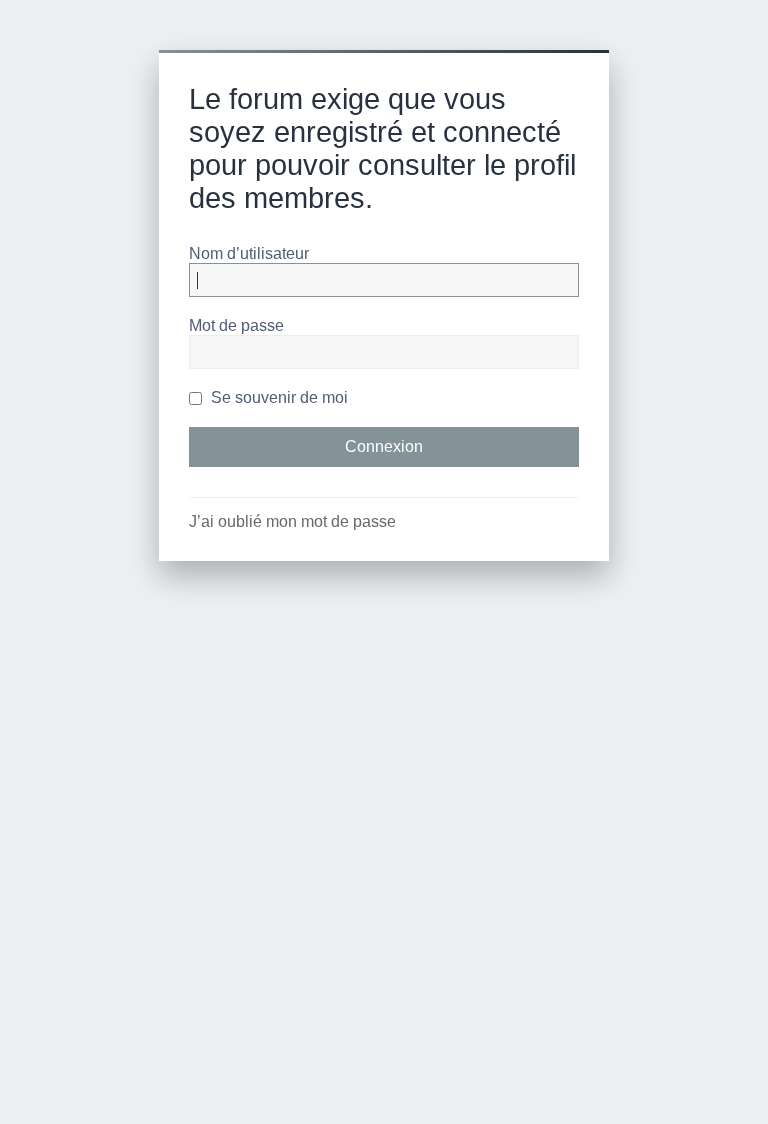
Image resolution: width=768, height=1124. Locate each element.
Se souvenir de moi (277, 397)
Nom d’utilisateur (249, 253)
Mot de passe (236, 325)
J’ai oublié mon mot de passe (292, 521)
